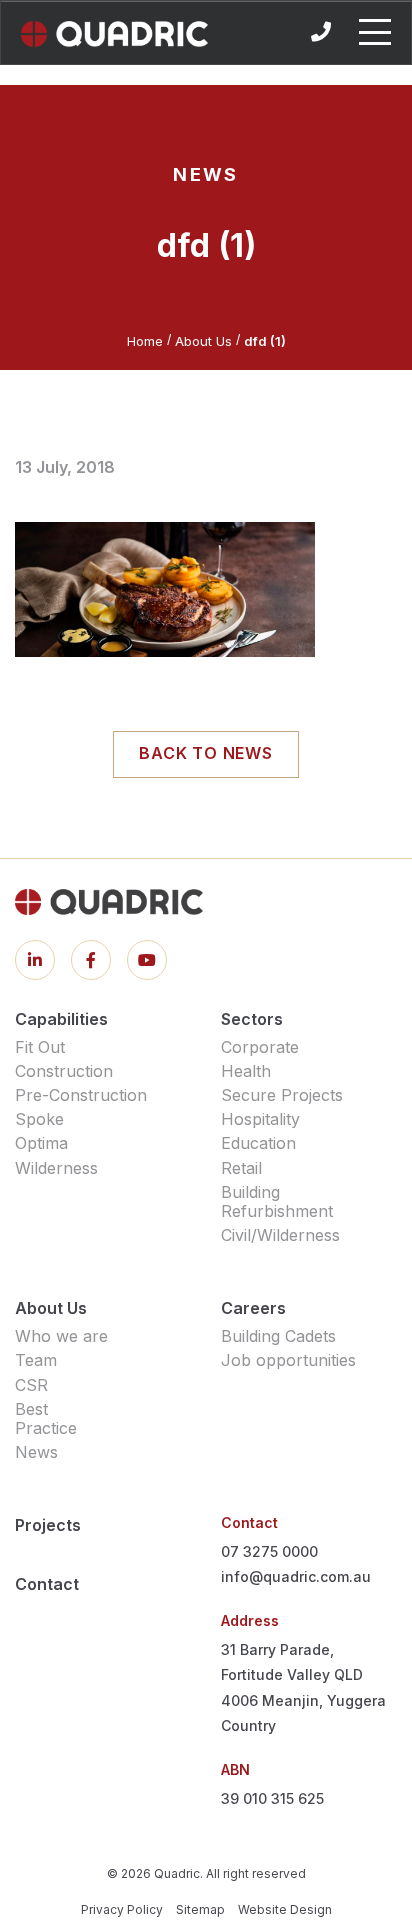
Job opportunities (288, 1360)
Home (145, 341)
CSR (31, 1385)
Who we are (61, 1336)
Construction (64, 1071)
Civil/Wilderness (280, 1235)
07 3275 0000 (269, 1551)
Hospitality (260, 1119)
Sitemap (200, 1909)
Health (246, 1071)
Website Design (285, 1909)
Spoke (39, 1119)
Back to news (206, 753)
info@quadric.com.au (296, 1576)
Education (258, 1143)
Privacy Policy (122, 1909)
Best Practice (46, 1418)
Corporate (260, 1047)
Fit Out (40, 1047)
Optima (41, 1143)
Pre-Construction (81, 1095)
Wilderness (56, 1168)
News (36, 1452)
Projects (48, 1525)
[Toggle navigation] (375, 32)
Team (36, 1360)
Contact (47, 1584)
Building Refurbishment (277, 1201)
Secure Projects (282, 1095)
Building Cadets (278, 1336)
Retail (241, 1168)
